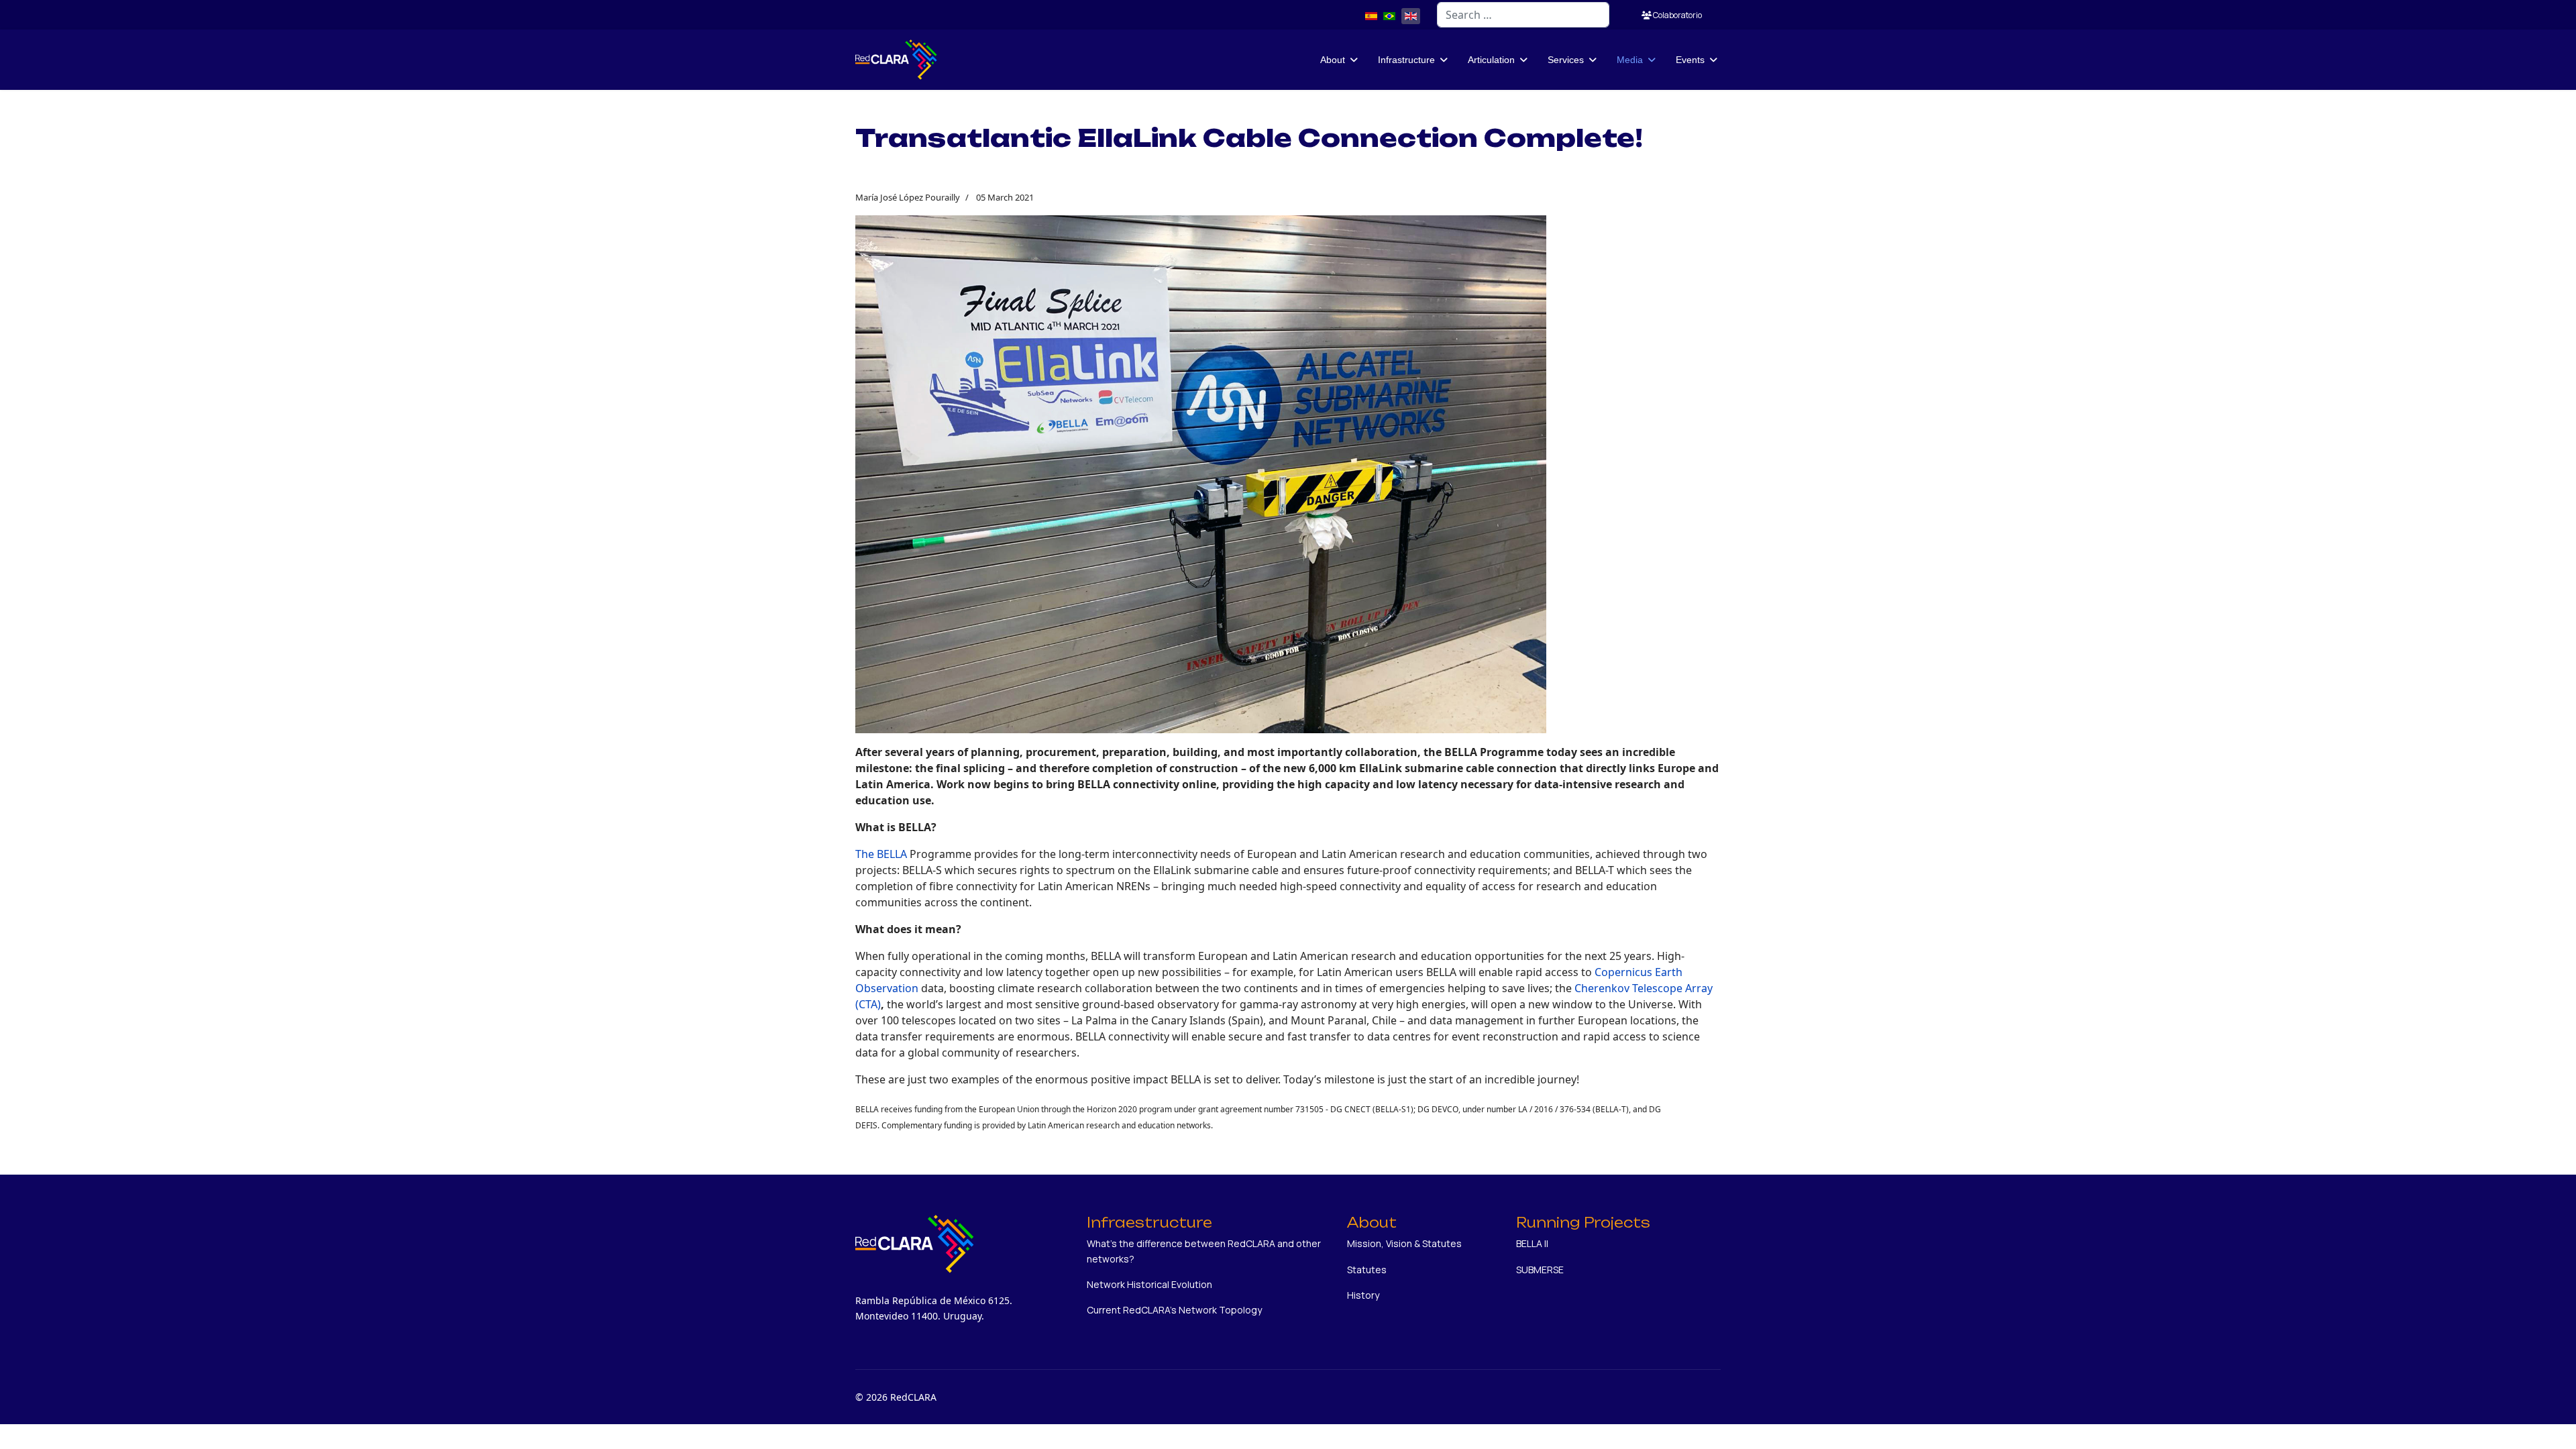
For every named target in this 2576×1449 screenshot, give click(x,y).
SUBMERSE (1540, 1270)
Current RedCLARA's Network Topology (1174, 1310)
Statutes (1367, 1270)
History (1363, 1295)
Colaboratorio (1677, 15)
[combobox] (1523, 15)
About (1333, 60)
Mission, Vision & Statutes (1404, 1243)
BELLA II (1532, 1243)
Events (1690, 60)
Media (1630, 60)
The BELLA (881, 854)
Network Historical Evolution (1149, 1284)
